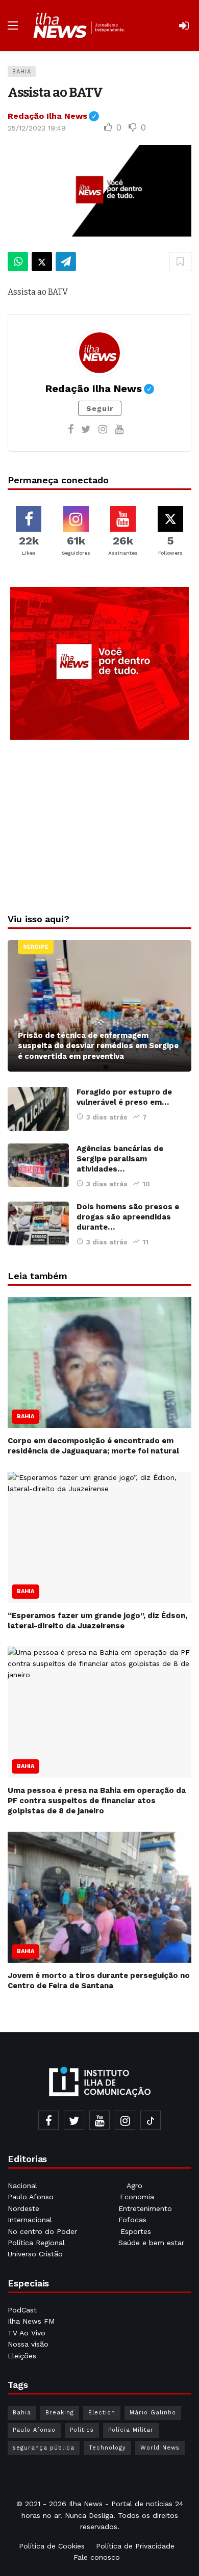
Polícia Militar (131, 2430)
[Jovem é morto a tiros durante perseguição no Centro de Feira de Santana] (99, 1897)
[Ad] (99, 663)
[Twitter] (86, 429)
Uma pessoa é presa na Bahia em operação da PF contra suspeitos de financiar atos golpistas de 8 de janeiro (97, 1801)
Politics (82, 2430)
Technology (107, 2448)
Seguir (100, 408)
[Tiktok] (151, 2120)
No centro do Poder (42, 2231)
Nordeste (25, 2208)
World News (160, 2448)
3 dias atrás (107, 1117)
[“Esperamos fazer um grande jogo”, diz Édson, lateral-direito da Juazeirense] (99, 1537)
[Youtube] (119, 429)
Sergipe (36, 947)
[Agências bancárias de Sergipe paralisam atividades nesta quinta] (38, 1165)
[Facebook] (71, 429)
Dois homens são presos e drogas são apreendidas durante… (128, 1217)
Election (102, 2413)
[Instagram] (103, 429)
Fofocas (132, 2220)
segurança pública (44, 2448)
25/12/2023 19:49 (37, 128)
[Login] (184, 25)
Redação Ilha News (53, 116)
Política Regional (38, 2243)
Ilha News (86, 2504)
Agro (134, 2185)
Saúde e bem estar (151, 2243)
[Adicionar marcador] (180, 262)
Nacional (22, 2185)
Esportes (136, 2231)
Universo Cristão (35, 2254)
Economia (137, 2197)
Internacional (31, 2220)
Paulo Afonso (31, 2197)
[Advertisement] (99, 824)
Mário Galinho (153, 2413)
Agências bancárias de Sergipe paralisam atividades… (120, 1159)
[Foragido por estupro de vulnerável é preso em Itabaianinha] (38, 1109)
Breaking (60, 2413)
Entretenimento (145, 2208)
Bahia (22, 72)
